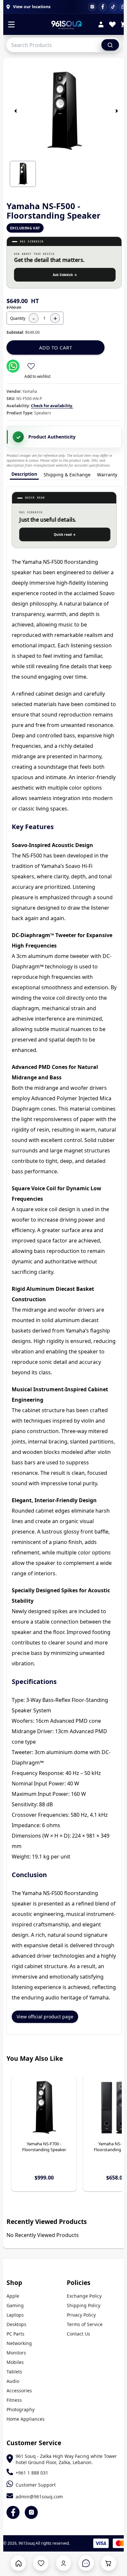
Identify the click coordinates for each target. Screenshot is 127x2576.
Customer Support (36, 2485)
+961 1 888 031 (32, 2473)
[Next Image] (117, 111)
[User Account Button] (64, 2563)
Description (24, 474)
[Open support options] (86, 2563)
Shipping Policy (84, 2305)
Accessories (19, 2391)
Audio (13, 2381)
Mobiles (15, 2362)
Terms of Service (85, 2324)
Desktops (16, 2324)
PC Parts (15, 2334)
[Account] (101, 25)
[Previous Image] (16, 111)
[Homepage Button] (18, 2563)
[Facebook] (103, 7)
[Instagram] (92, 7)
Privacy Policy (81, 2315)
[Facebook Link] (13, 2512)
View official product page (45, 2017)
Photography (21, 2409)
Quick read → (65, 534)
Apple (13, 2296)
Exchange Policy (84, 2296)
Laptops (15, 2315)
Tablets (14, 2372)
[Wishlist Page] (41, 2563)
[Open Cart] (109, 2563)
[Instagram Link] (31, 2512)
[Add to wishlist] (31, 366)
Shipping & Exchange (67, 475)
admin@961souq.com (39, 2497)
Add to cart (56, 347)
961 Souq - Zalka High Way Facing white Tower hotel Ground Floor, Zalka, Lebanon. (66, 2459)
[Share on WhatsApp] (13, 366)
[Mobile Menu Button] (11, 25)
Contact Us (78, 2334)
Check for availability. (52, 406)
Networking (19, 2343)
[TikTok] (113, 7)
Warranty (107, 475)
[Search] (110, 45)
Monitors (16, 2353)
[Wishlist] (112, 25)
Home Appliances (26, 2419)
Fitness (14, 2400)
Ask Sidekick (65, 275)
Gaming (15, 2305)
